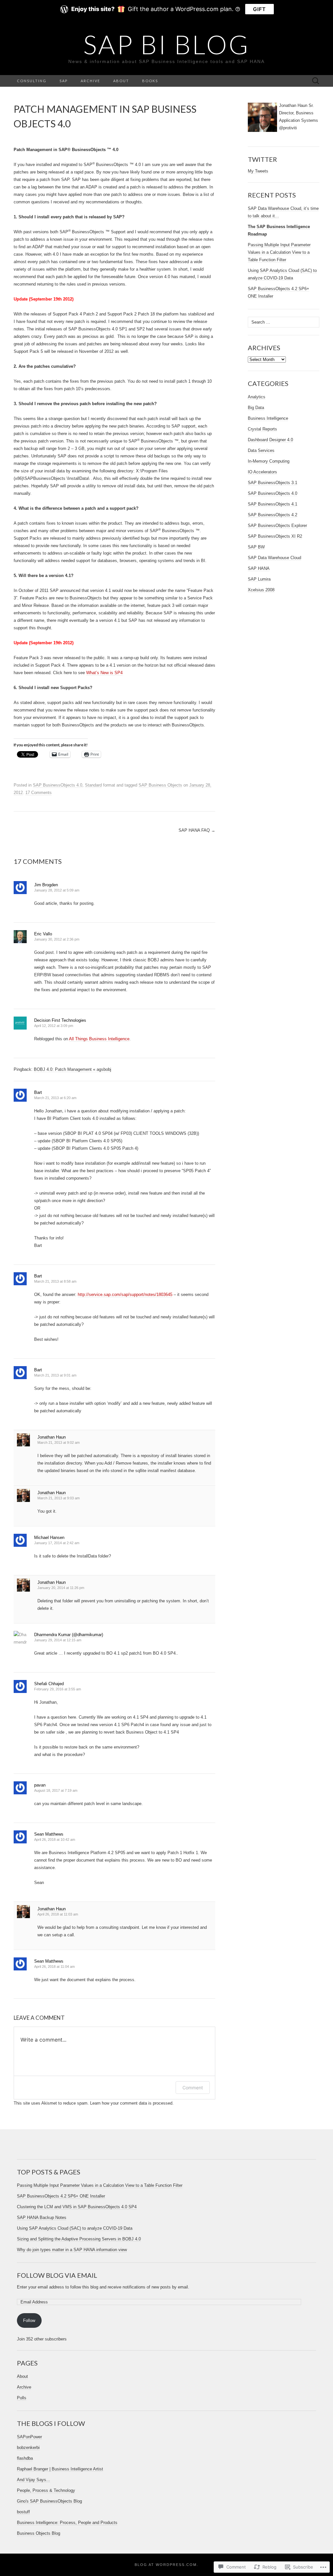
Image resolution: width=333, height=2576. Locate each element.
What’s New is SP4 (104, 673)
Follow (29, 2320)
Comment (193, 2088)
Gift (260, 9)
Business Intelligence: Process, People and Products (67, 2523)
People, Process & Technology (46, 2490)
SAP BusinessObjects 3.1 (273, 483)
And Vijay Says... (33, 2480)
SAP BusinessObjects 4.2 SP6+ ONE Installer (61, 2196)
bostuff (23, 2512)
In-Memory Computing (269, 461)
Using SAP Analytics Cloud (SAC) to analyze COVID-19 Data (75, 2228)
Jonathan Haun (52, 1437)
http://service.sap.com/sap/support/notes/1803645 (125, 1294)
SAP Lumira (259, 579)
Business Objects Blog (39, 2533)
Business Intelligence (268, 418)
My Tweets (258, 171)
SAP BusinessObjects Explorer (277, 525)
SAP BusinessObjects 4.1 (273, 504)
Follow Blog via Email (57, 2275)
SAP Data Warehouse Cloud (274, 558)
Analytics (257, 397)
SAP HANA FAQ (197, 830)
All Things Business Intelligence (99, 1039)
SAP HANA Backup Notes (42, 2217)
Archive (90, 81)
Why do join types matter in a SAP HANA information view (72, 2250)
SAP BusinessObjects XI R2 (275, 536)
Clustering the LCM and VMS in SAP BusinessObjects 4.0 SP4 (77, 2207)
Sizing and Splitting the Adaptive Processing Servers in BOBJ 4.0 (79, 2239)
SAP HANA (259, 568)
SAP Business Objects (160, 785)
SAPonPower (29, 2437)
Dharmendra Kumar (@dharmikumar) (69, 1635)
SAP (64, 81)
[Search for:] (316, 81)
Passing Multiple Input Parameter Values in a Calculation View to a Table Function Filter (279, 252)
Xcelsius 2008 (261, 590)
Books (150, 81)
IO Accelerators (262, 472)
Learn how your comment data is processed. (132, 2103)
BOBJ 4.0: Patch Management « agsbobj (73, 1069)
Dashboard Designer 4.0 (270, 440)
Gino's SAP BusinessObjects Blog (49, 2501)
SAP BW (256, 547)
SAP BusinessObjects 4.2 (273, 515)
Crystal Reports (262, 429)
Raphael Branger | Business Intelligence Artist (60, 2469)
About (121, 81)
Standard (93, 785)
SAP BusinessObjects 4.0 (58, 785)
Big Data (256, 408)
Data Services (261, 450)
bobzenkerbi (28, 2448)
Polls (22, 2398)
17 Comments (39, 793)
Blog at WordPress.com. (166, 2565)
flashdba (25, 2458)
